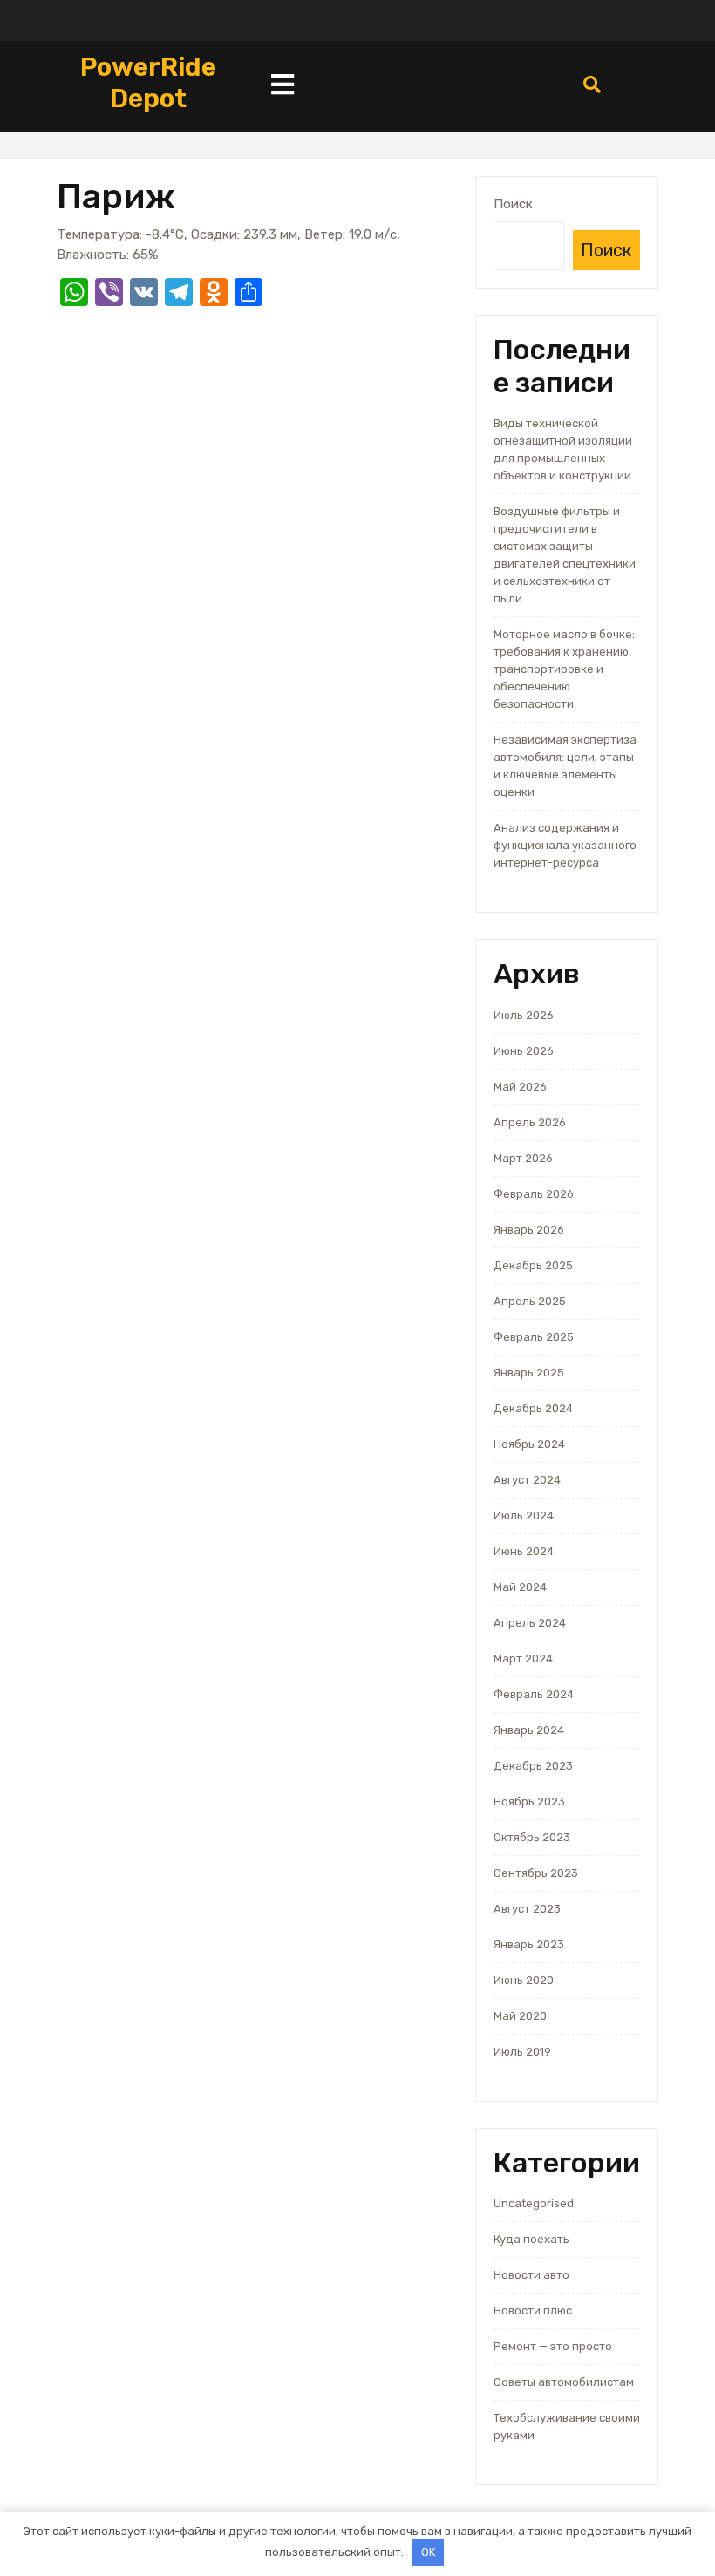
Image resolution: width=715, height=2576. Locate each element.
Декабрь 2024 (533, 1408)
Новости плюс (533, 2311)
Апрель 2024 (530, 1623)
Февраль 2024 (534, 1694)
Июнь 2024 (524, 1551)
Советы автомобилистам (564, 2382)
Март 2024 (523, 1658)
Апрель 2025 (530, 1301)
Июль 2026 (524, 1015)
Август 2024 (527, 1480)
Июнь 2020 (524, 1980)
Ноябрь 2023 (529, 1801)
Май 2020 (520, 2016)
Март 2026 (523, 1158)
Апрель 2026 (530, 1122)
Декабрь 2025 (533, 1265)
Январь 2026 (529, 1230)
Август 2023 (527, 1909)
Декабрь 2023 (533, 1766)
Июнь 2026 (524, 1051)
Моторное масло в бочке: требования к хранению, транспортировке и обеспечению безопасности (564, 669)
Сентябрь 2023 (536, 1873)
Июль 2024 (524, 1516)
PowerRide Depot (148, 83)
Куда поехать (531, 2239)
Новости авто (531, 2275)
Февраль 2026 (534, 1194)
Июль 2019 (522, 2052)
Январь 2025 (529, 1373)
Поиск (513, 204)
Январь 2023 (529, 1944)
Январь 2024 (529, 1730)
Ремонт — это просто (553, 2346)
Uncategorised (534, 2203)
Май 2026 (520, 1087)
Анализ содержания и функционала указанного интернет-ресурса (565, 845)
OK (428, 2552)
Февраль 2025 (534, 1337)
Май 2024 (520, 1587)
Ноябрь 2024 (529, 1444)
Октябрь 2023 (532, 1837)
